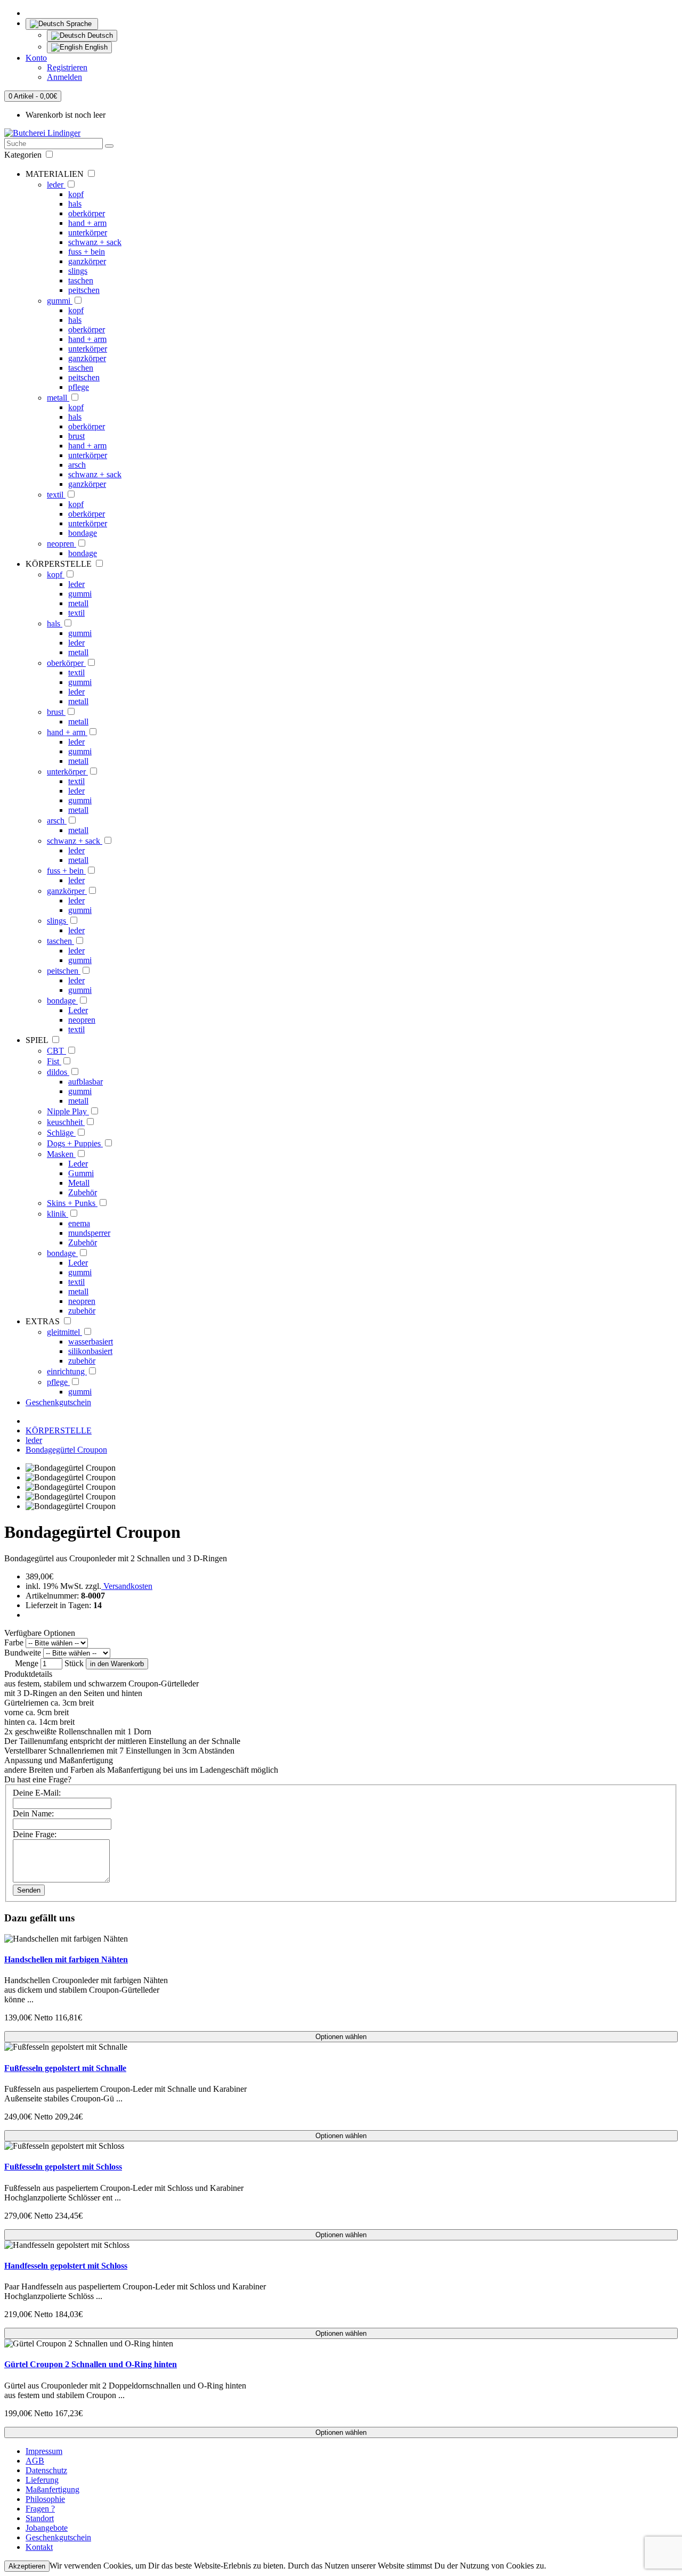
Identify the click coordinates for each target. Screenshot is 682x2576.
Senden (29, 1890)
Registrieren (67, 67)
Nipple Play (68, 1111)
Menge (27, 1663)
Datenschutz (46, 2470)
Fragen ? (40, 2509)
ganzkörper (87, 261)
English (95, 47)
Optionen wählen (341, 2037)
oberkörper (87, 213)
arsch (77, 465)
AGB (35, 2461)
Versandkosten (127, 1586)
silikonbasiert (90, 1351)
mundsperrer (89, 1233)
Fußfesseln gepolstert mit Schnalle (65, 2068)
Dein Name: (33, 1813)
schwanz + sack (95, 242)
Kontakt (39, 2547)
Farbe (14, 1642)
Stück (74, 1663)
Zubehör (83, 1192)
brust (76, 436)
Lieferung (42, 2480)
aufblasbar (86, 1082)
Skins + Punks (72, 1203)
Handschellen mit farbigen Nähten (66, 1959)
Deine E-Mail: (37, 1793)
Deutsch (99, 35)
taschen (81, 280)
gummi (60, 301)
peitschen (84, 290)
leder (56, 185)
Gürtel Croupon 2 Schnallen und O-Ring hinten (91, 2364)
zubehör (82, 1311)
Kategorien (24, 155)
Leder (78, 1010)
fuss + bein (87, 252)
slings (78, 271)
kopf (76, 194)
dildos (58, 1072)
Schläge (61, 1133)
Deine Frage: (35, 1834)
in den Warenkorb (117, 1664)
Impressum (44, 2451)
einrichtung (67, 1371)
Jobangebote (47, 2528)
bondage (83, 533)
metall (58, 398)
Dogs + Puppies (75, 1143)
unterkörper (88, 233)
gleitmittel (64, 1332)
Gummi (81, 1173)
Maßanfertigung (52, 2489)
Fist (54, 1061)
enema (79, 1223)
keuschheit (66, 1122)
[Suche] (109, 146)
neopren (62, 544)
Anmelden (64, 77)
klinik (58, 1214)
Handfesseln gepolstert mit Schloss (66, 2266)
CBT (56, 1051)
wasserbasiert (91, 1342)
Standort (40, 2518)
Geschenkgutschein (58, 1402)
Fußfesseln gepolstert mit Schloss (63, 2167)
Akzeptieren (27, 2566)
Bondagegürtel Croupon (66, 1450)
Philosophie (45, 2499)
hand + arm (87, 223)
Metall (79, 1183)
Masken (61, 1154)
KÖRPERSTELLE (59, 1430)
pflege (79, 387)
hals (75, 204)
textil (56, 495)
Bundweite (23, 1653)
